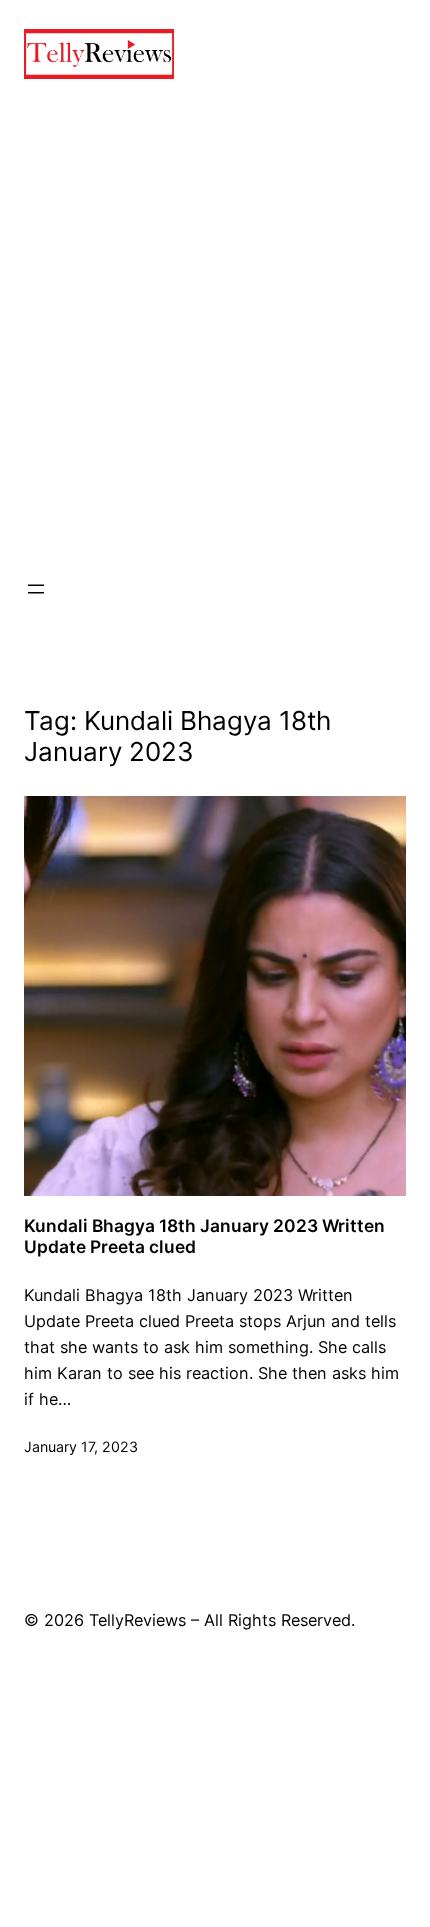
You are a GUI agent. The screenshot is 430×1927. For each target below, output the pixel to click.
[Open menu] (36, 589)
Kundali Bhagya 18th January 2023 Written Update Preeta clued (204, 1236)
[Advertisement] (215, 328)
